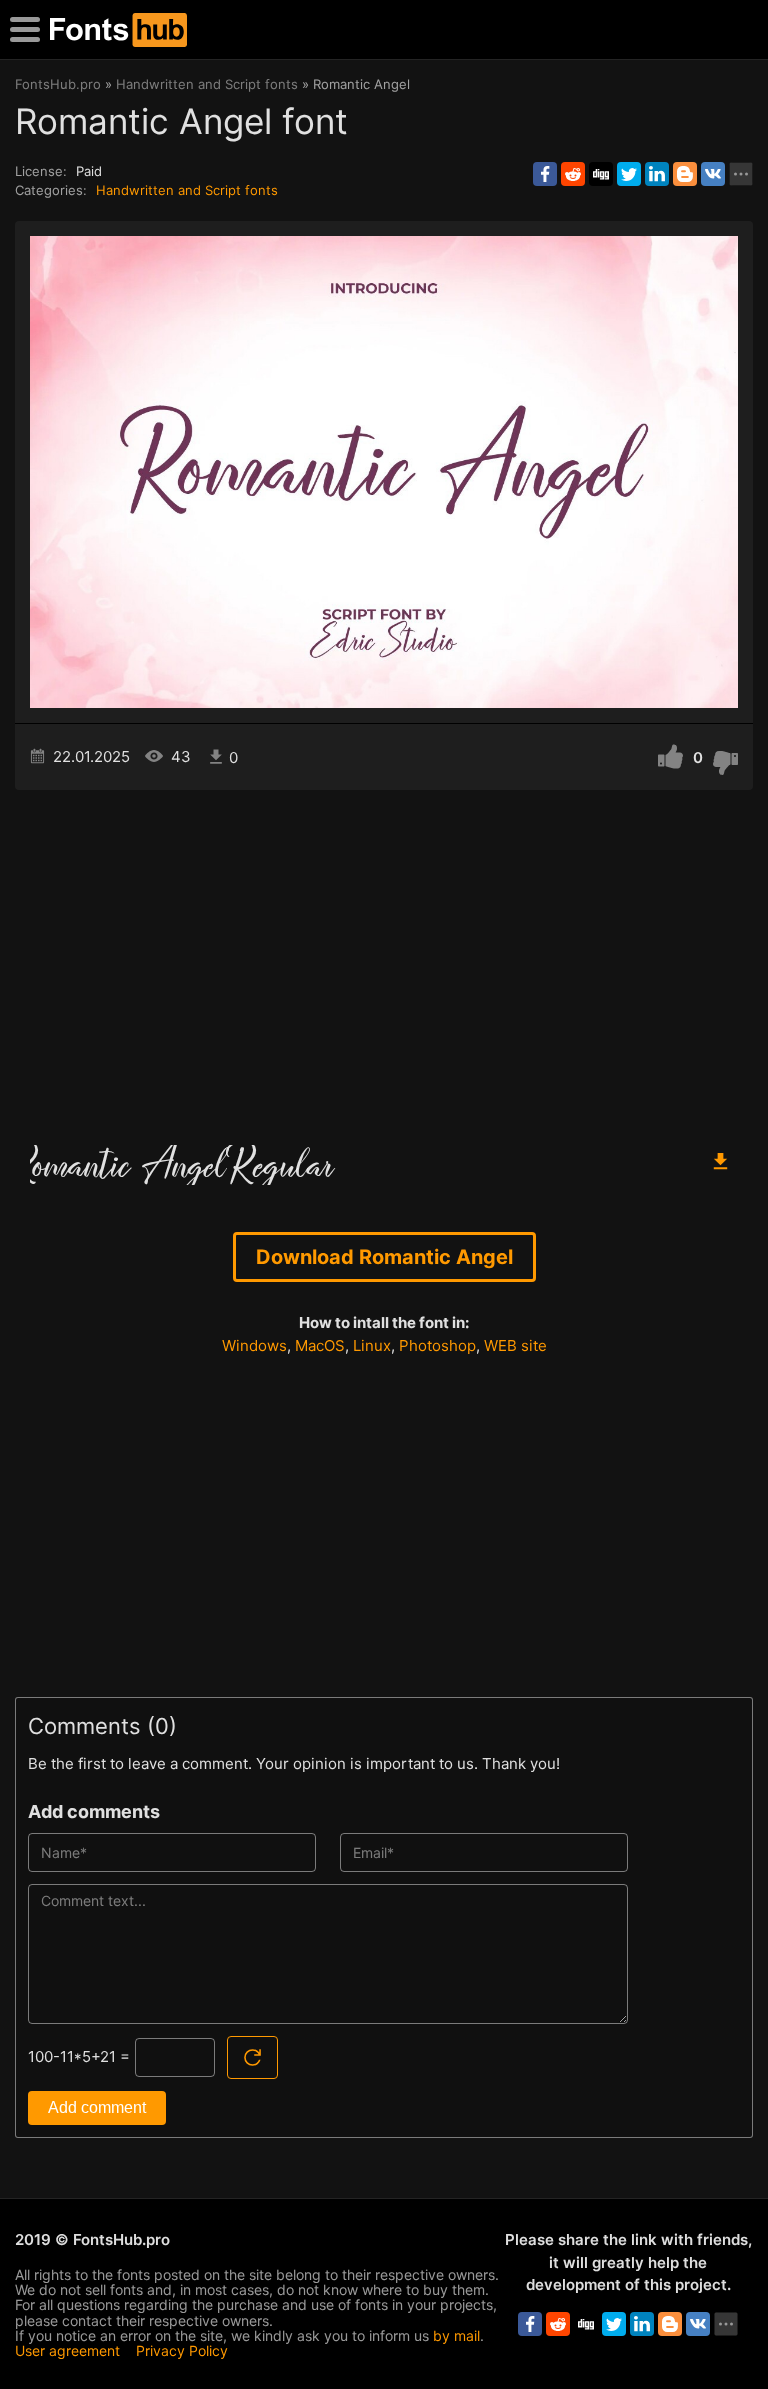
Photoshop (437, 1345)
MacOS (320, 1345)
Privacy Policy (182, 2350)
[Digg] (601, 174)
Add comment (97, 2107)
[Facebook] (545, 174)
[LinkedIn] (657, 174)
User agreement (67, 2350)
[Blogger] (685, 174)
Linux (372, 1345)
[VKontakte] (713, 174)
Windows (254, 1345)
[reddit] (573, 174)
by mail (456, 2335)
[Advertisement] (384, 960)
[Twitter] (629, 174)
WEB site (515, 1345)
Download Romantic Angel (384, 1257)
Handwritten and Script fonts (187, 190)
